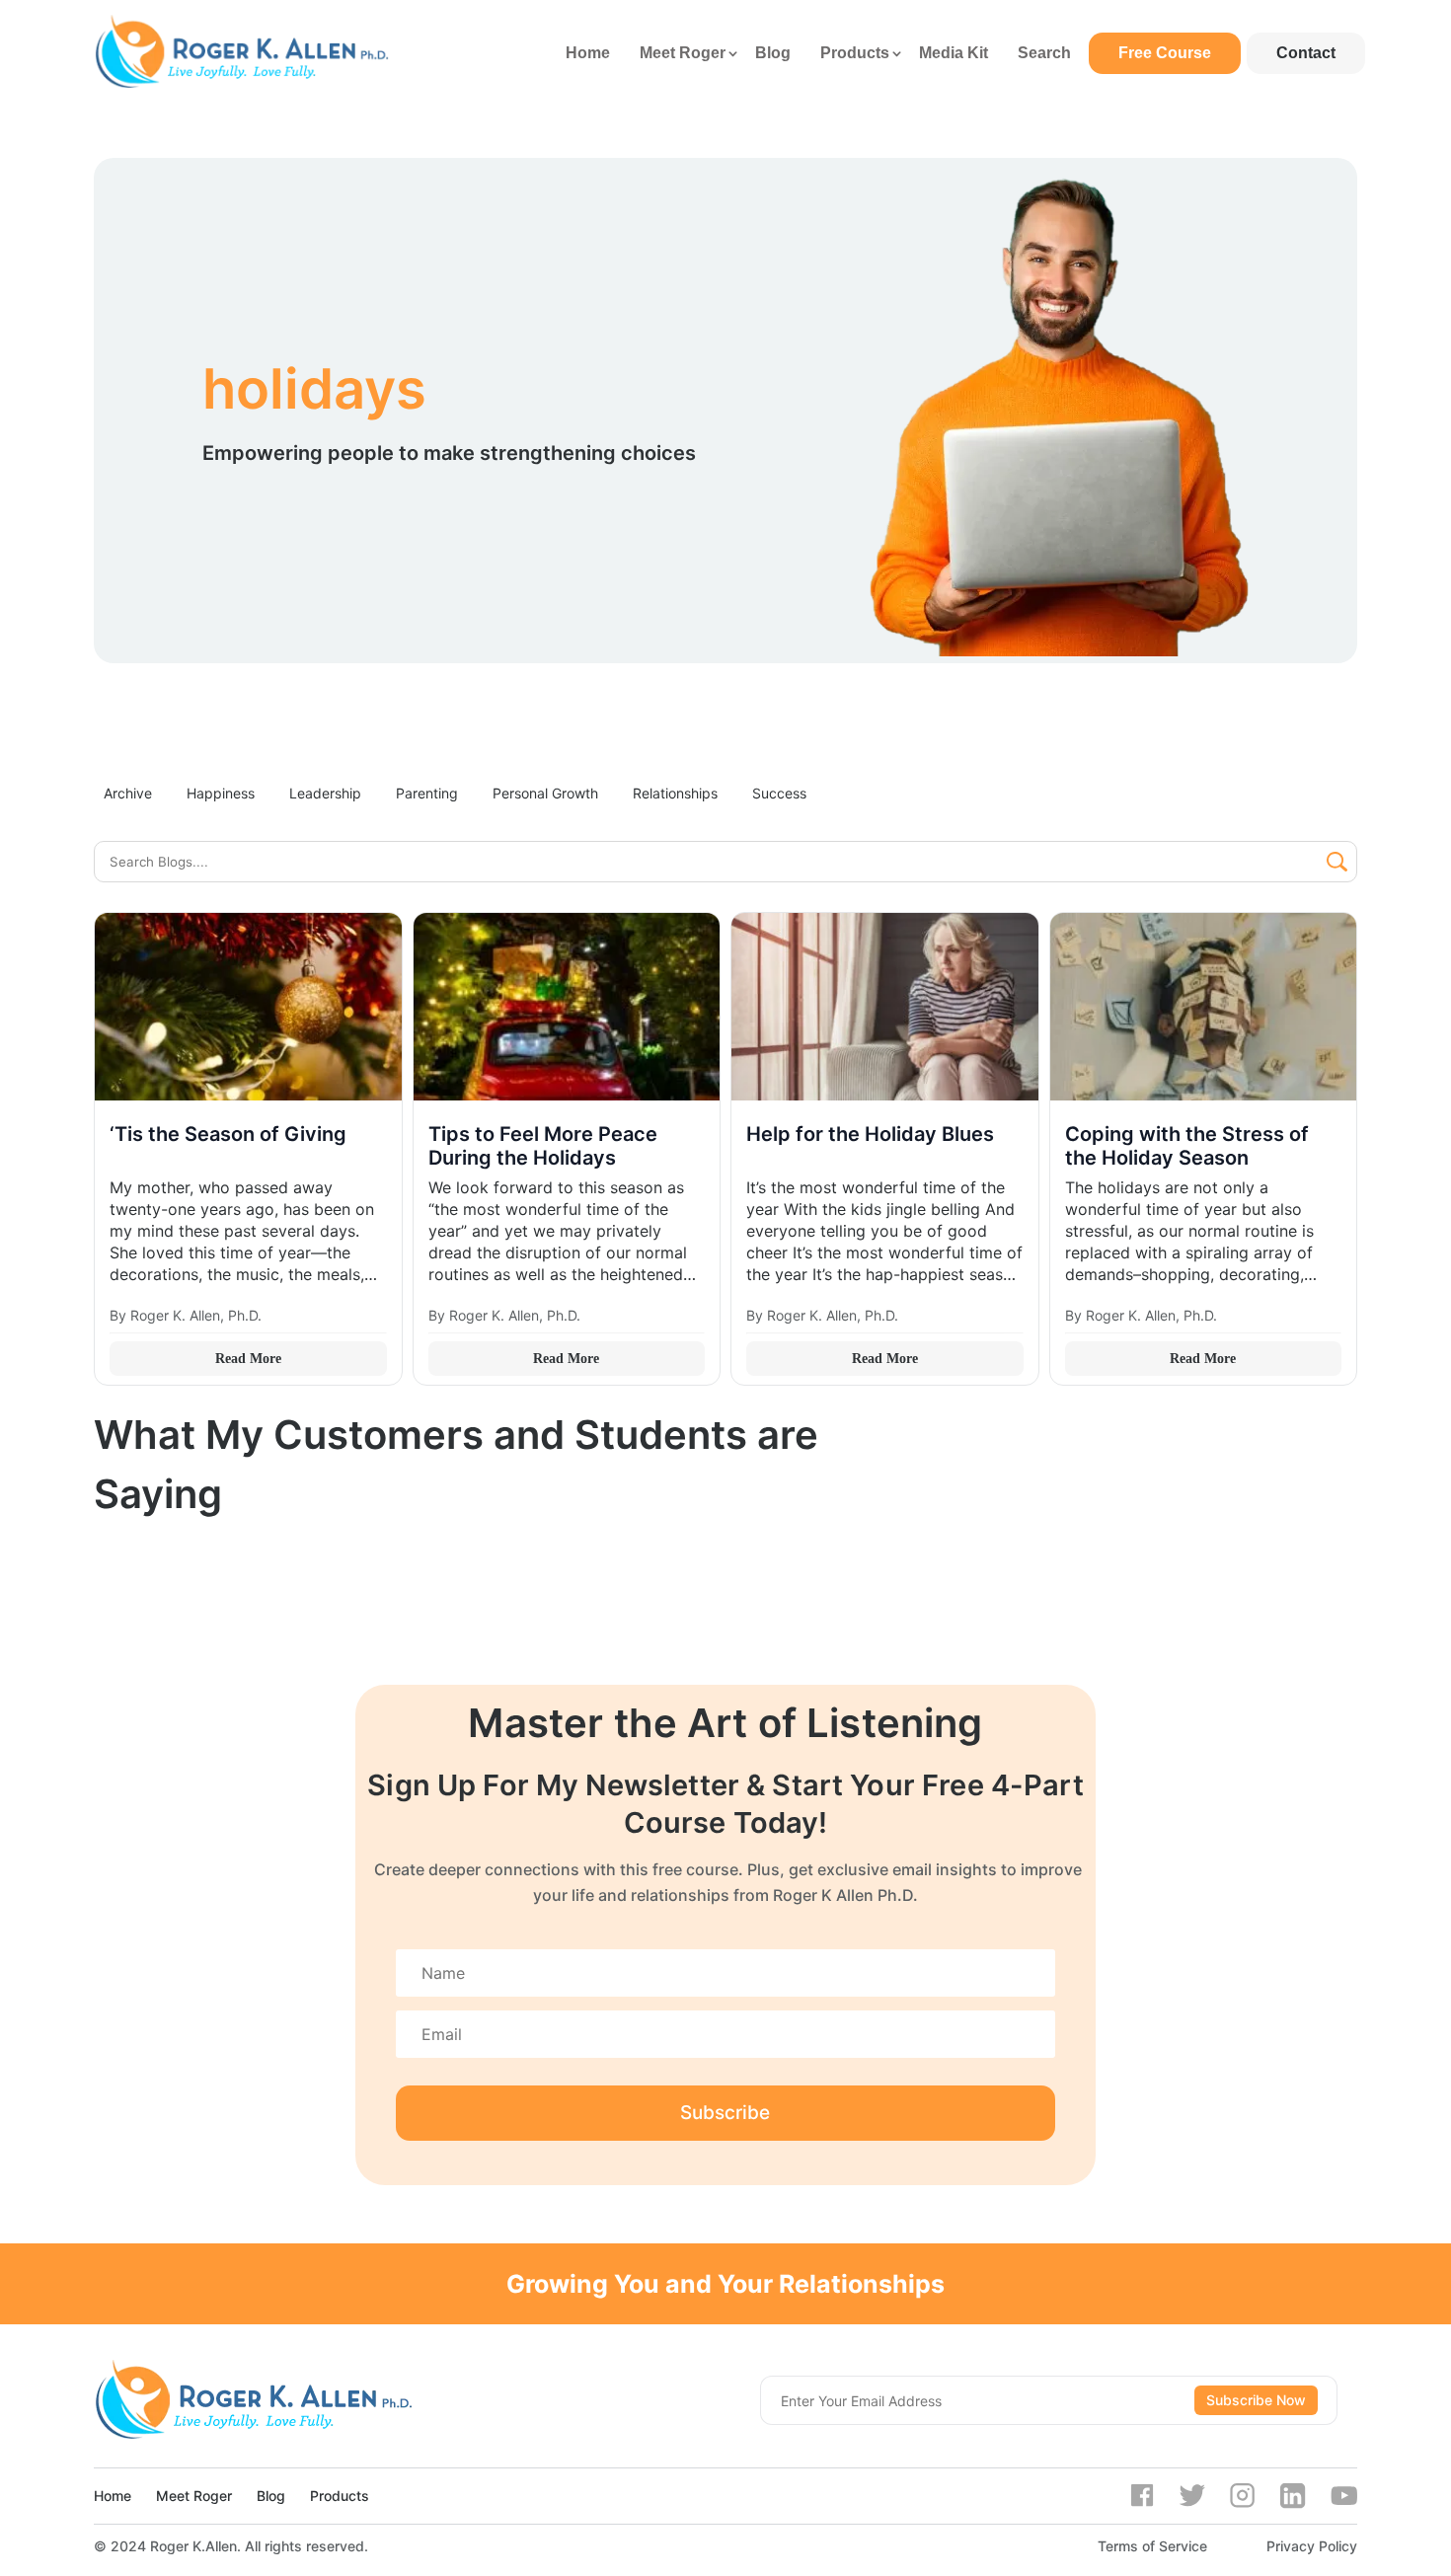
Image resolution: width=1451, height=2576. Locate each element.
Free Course (1165, 53)
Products (855, 53)
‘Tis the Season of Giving (228, 1134)
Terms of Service (1152, 2546)
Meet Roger (683, 53)
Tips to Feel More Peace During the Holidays (543, 1146)
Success (779, 793)
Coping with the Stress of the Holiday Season (1187, 1146)
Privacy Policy (1312, 2546)
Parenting (427, 793)
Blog (773, 53)
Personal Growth (545, 793)
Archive (128, 793)
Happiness (221, 793)
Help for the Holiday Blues (870, 1134)
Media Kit (954, 53)
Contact (1306, 53)
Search (1044, 53)
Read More (248, 1359)
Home (588, 53)
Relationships (675, 793)
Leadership (325, 793)
